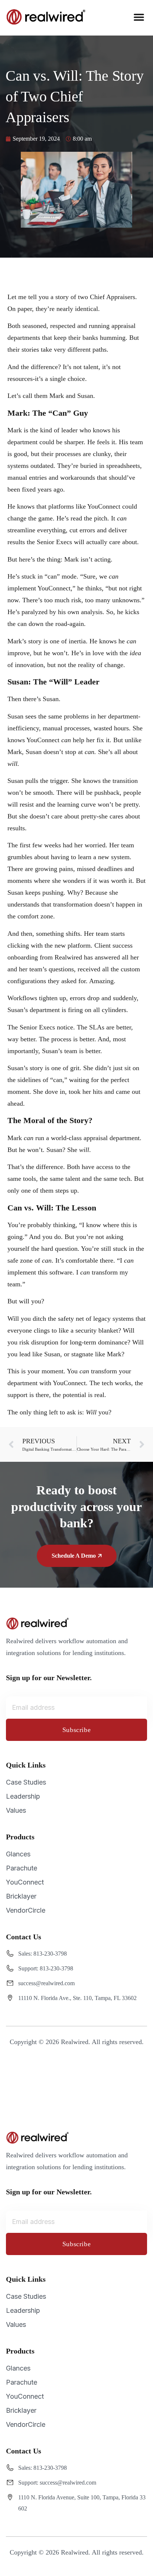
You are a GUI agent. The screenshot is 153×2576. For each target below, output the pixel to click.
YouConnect (25, 1882)
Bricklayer (21, 1896)
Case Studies (26, 1782)
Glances (18, 1854)
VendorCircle (26, 1910)
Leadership (23, 1796)
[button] (139, 17)
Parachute (22, 1868)
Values (16, 1810)
